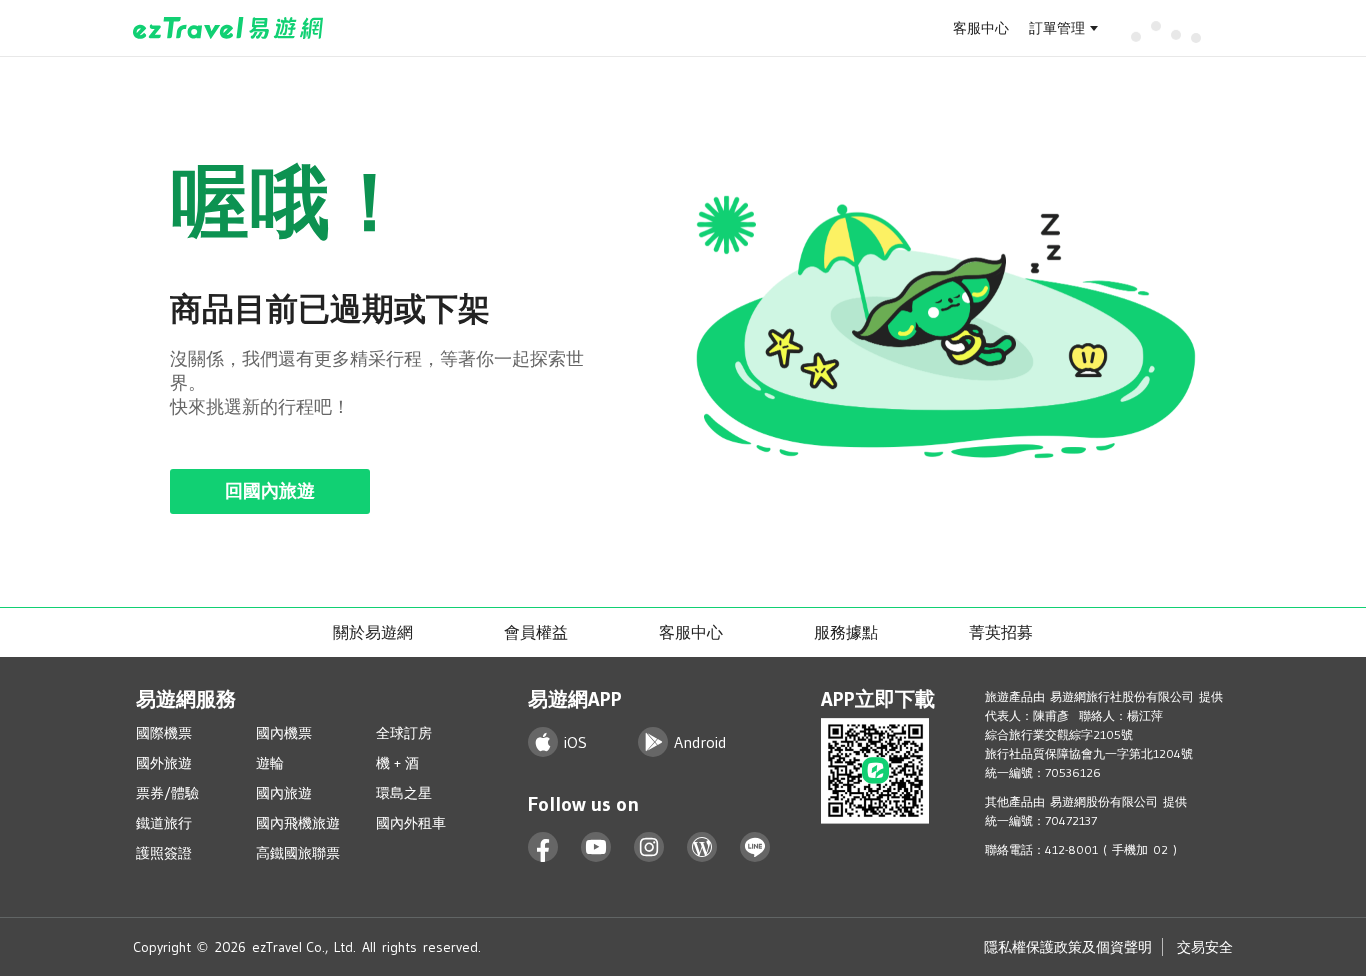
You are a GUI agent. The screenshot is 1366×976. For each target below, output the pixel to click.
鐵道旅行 (164, 823)
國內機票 (284, 733)
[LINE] (755, 847)
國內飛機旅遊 (298, 823)
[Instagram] (649, 847)
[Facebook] (543, 847)
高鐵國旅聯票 (298, 853)
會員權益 (536, 632)
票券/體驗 (167, 793)
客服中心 (981, 28)
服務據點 (846, 632)
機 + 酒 (397, 763)
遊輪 (270, 763)
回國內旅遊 (270, 491)
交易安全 (1205, 947)
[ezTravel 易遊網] (228, 28)
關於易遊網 (373, 632)
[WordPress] (702, 847)
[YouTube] (596, 847)
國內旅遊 (284, 793)
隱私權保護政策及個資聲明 (1068, 947)
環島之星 (404, 793)
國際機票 (164, 733)
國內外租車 (411, 823)
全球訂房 (404, 733)
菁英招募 (1001, 632)
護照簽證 (164, 853)
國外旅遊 (164, 763)
